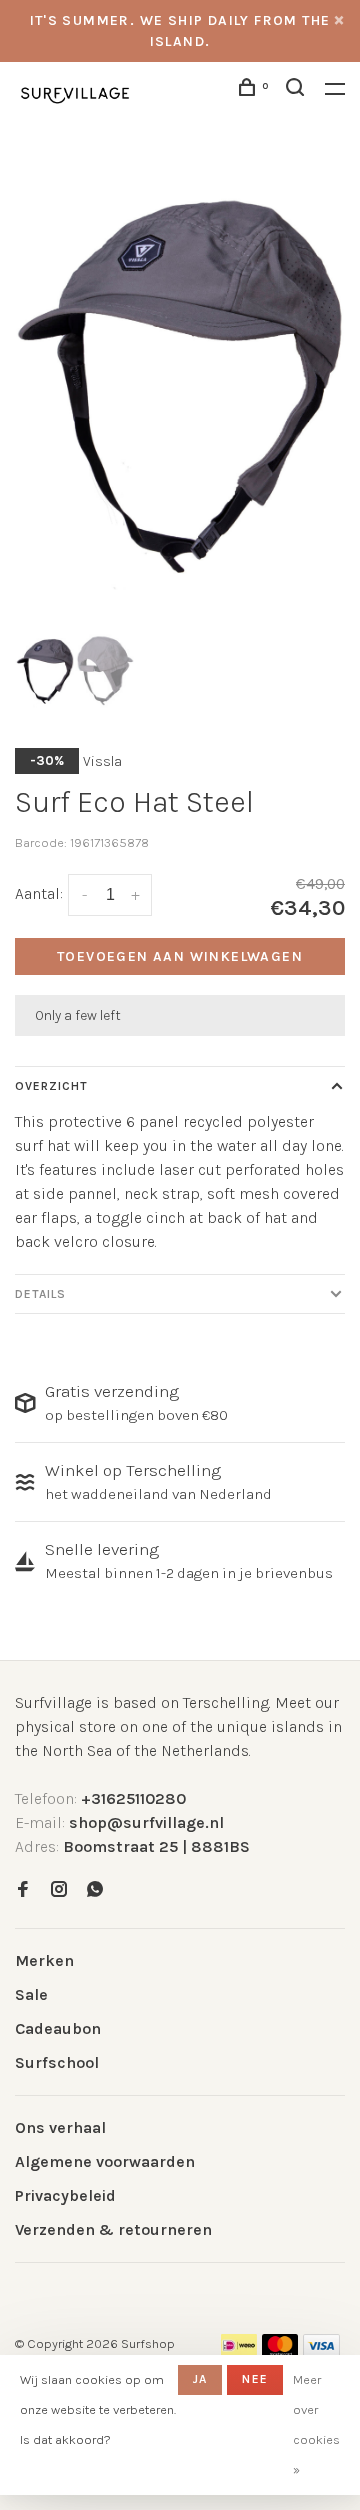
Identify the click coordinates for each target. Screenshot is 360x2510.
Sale (31, 1994)
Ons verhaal (60, 2127)
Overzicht (51, 1086)
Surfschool (57, 2062)
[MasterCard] (280, 2351)
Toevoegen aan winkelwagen (180, 956)
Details (40, 1294)
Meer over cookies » (316, 2424)
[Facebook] (23, 1890)
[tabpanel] (180, 385)
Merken (44, 1960)
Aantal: (39, 893)
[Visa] (321, 2351)
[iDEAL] (239, 2351)
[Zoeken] (298, 90)
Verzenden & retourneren (113, 2229)
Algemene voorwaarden (105, 2161)
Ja (200, 2379)
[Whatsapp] (95, 1890)
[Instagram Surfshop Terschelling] (59, 1890)
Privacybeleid (65, 2195)
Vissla (102, 761)
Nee (255, 2379)
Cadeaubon (58, 2028)
